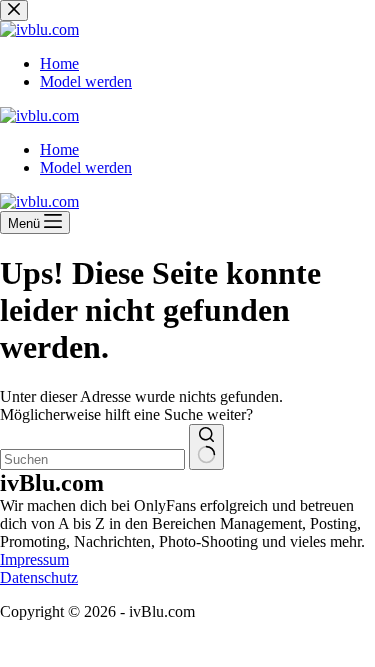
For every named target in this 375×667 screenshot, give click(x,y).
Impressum (34, 559)
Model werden (86, 167)
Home (59, 149)
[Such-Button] (206, 447)
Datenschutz (39, 577)
